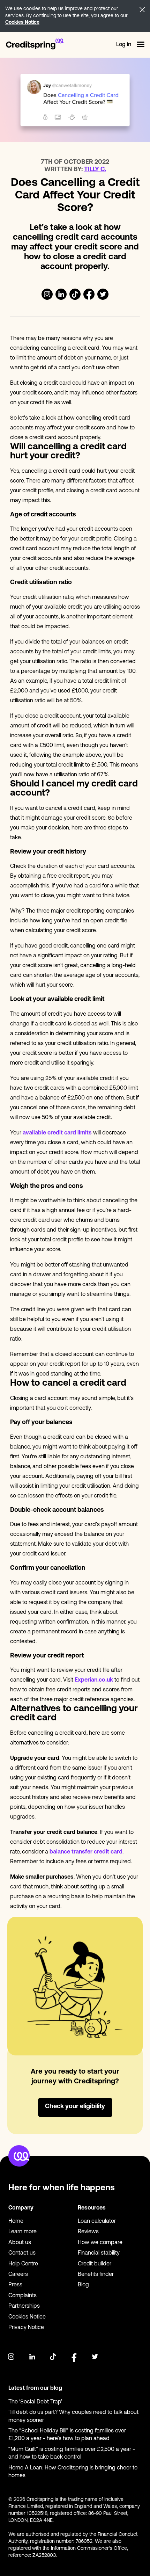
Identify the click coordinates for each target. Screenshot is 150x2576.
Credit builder (95, 2264)
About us (20, 2243)
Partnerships (24, 2306)
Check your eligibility (75, 2107)
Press (15, 2285)
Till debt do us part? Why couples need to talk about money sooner (73, 2416)
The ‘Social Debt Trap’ (35, 2402)
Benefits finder (96, 2274)
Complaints (22, 2296)
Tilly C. (95, 170)
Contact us (22, 2253)
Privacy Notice (26, 2328)
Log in (124, 45)
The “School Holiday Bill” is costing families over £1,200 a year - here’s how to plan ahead (67, 2435)
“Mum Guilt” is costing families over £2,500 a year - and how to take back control (72, 2453)
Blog (83, 2285)
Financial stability (99, 2253)
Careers (18, 2274)
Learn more (22, 2232)
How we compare (100, 2243)
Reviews (88, 2232)
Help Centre (23, 2264)
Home (16, 2221)
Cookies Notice (22, 23)
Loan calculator (97, 2221)
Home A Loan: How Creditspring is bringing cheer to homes (73, 2472)
